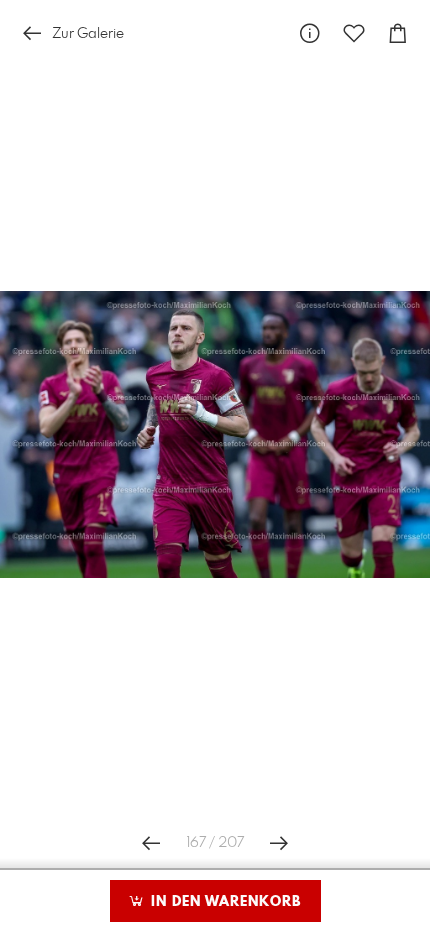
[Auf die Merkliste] (354, 33)
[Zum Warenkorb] (398, 33)
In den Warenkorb (223, 902)
